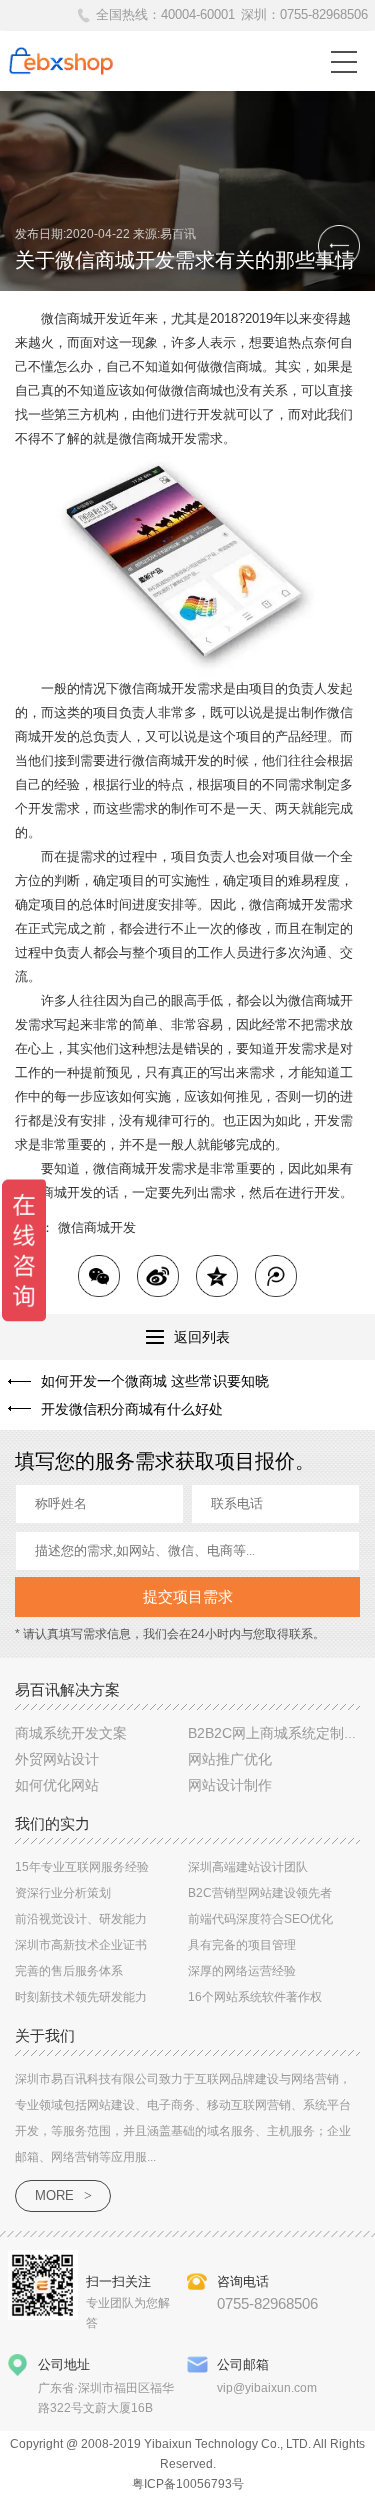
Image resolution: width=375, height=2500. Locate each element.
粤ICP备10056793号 (188, 2484)
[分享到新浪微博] (158, 1276)
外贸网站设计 (57, 1759)
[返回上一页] (339, 246)
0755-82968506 (324, 14)
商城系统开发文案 (71, 1733)
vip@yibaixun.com (267, 2388)
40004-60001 (198, 14)
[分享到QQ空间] (217, 1276)
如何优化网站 (57, 1785)
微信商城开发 (97, 1227)
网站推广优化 (230, 1759)
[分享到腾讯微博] (276, 1276)
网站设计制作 (230, 1785)
